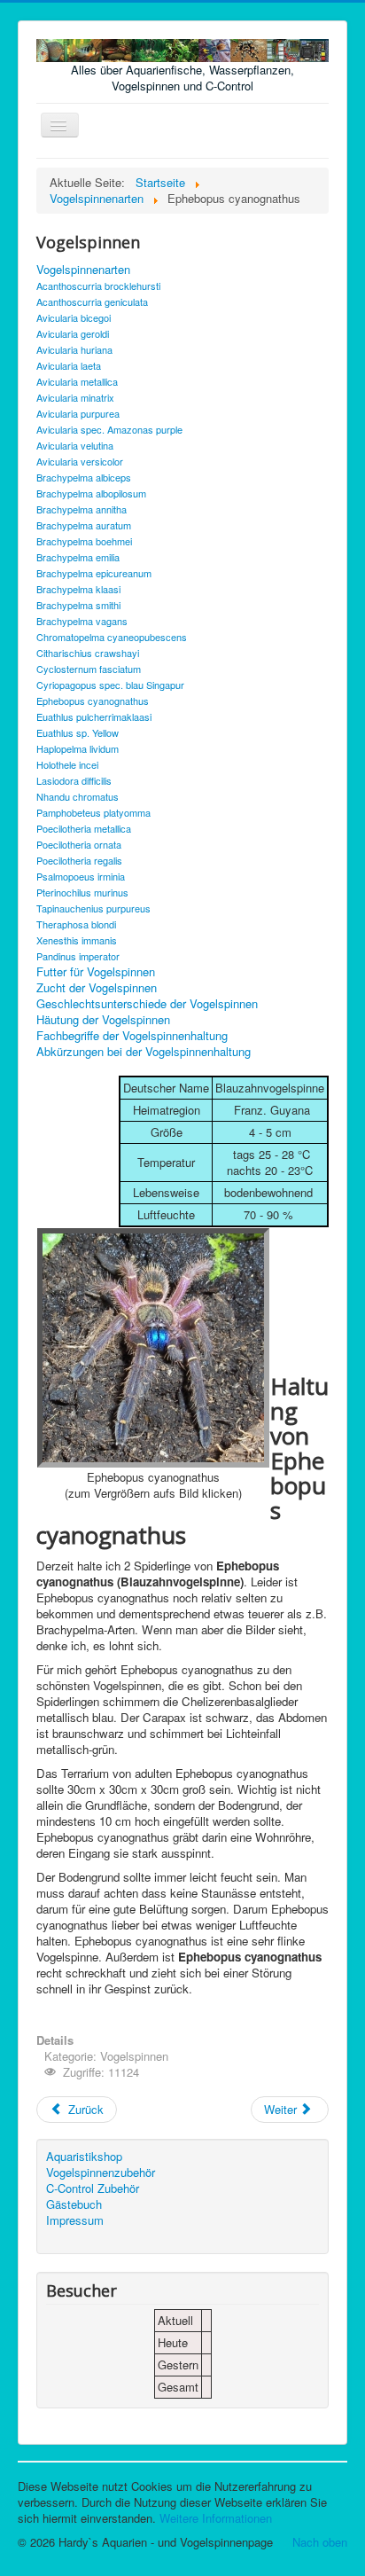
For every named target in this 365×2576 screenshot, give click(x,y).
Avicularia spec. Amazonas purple (109, 429)
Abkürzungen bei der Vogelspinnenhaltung (144, 1052)
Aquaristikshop (84, 2157)
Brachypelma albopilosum (91, 493)
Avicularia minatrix (75, 397)
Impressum (75, 2220)
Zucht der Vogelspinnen (97, 988)
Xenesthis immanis (77, 940)
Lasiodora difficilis (74, 780)
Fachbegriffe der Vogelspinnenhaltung (132, 1036)
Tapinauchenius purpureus (93, 908)
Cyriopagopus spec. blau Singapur (110, 685)
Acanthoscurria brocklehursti (98, 286)
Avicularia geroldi (73, 333)
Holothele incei (67, 764)
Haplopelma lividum (78, 748)
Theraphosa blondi (76, 924)
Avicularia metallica (77, 381)
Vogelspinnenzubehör (101, 2173)
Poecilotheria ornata (79, 844)
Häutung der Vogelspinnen (103, 1020)
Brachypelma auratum (84, 525)
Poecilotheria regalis (79, 860)
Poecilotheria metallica (84, 828)
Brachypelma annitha (82, 509)
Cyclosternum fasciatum (89, 669)
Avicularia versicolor (80, 461)
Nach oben (320, 2542)
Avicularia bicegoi (74, 317)
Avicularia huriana (74, 349)
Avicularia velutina (75, 445)
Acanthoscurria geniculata (92, 301)
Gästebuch (74, 2204)
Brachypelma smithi (78, 605)
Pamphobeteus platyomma (93, 812)
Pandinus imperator (78, 956)
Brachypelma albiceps (84, 477)
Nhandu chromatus (78, 796)
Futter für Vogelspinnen (96, 972)
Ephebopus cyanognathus (93, 701)
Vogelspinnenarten (83, 270)
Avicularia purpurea (78, 413)
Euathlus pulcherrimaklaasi (94, 716)
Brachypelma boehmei (84, 541)
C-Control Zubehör (93, 2188)
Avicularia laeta (69, 365)
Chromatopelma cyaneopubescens (112, 637)
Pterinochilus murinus (82, 892)
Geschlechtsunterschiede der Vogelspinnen (147, 1004)
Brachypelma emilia (78, 557)
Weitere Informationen (216, 2518)
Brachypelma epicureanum (94, 573)
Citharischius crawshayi (88, 653)
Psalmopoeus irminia (81, 876)
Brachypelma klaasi (78, 589)
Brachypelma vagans (82, 621)
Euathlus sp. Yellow (78, 732)
